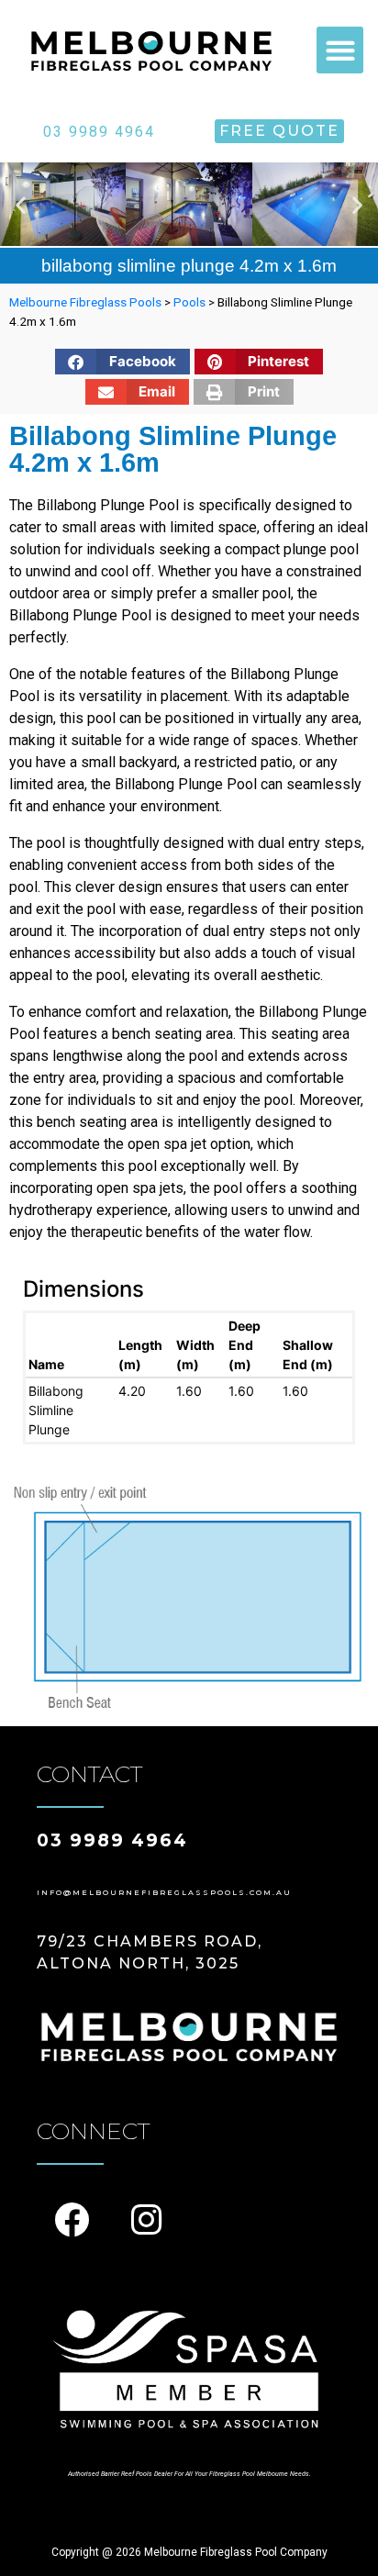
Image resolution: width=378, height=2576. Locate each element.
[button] (340, 50)
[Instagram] (146, 2220)
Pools (189, 302)
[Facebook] (72, 2220)
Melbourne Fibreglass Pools (85, 302)
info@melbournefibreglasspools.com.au (164, 1892)
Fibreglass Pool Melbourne (249, 2474)
